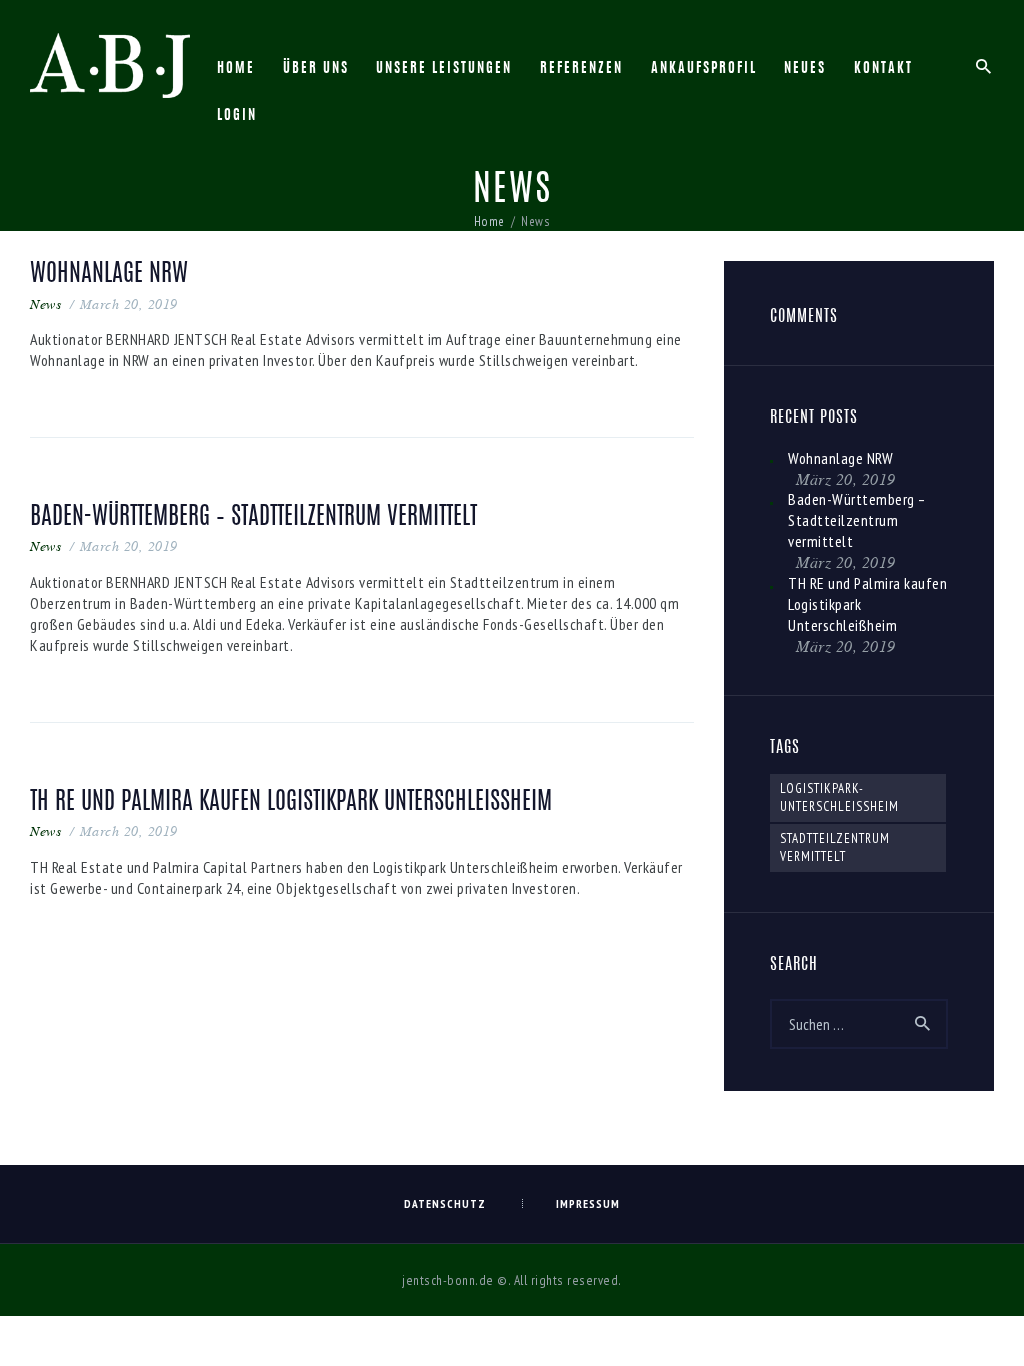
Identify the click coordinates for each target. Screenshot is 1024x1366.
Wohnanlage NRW (109, 274)
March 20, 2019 (129, 304)
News (45, 304)
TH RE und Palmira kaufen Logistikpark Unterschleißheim (291, 802)
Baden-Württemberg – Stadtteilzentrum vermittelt (253, 517)
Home (489, 221)
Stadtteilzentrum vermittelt (835, 847)
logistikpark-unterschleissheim (839, 797)
